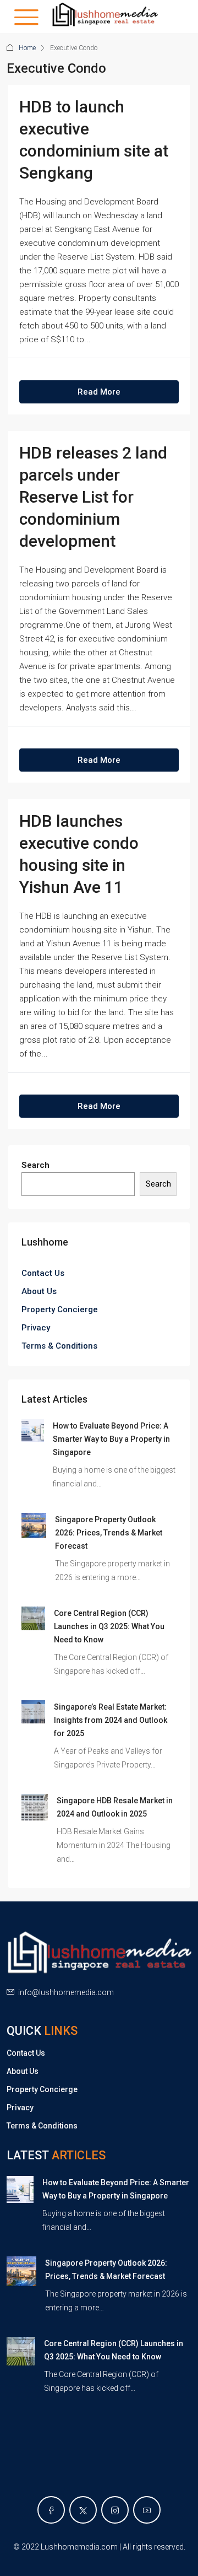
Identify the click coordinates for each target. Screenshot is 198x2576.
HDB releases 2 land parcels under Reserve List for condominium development (93, 497)
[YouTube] (147, 2510)
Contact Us (43, 1273)
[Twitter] (83, 2510)
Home (27, 48)
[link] (33, 1430)
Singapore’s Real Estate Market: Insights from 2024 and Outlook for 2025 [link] (111, 1720)
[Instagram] (115, 2510)
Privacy (36, 1328)
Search (35, 1165)
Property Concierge (60, 1309)
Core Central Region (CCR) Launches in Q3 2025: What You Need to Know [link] (109, 1626)
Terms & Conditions (59, 1346)
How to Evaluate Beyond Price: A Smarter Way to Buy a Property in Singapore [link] (111, 1439)
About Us (39, 1291)
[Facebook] (51, 2510)
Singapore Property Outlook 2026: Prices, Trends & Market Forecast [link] (109, 1533)
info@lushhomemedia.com (66, 1992)
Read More (99, 392)
